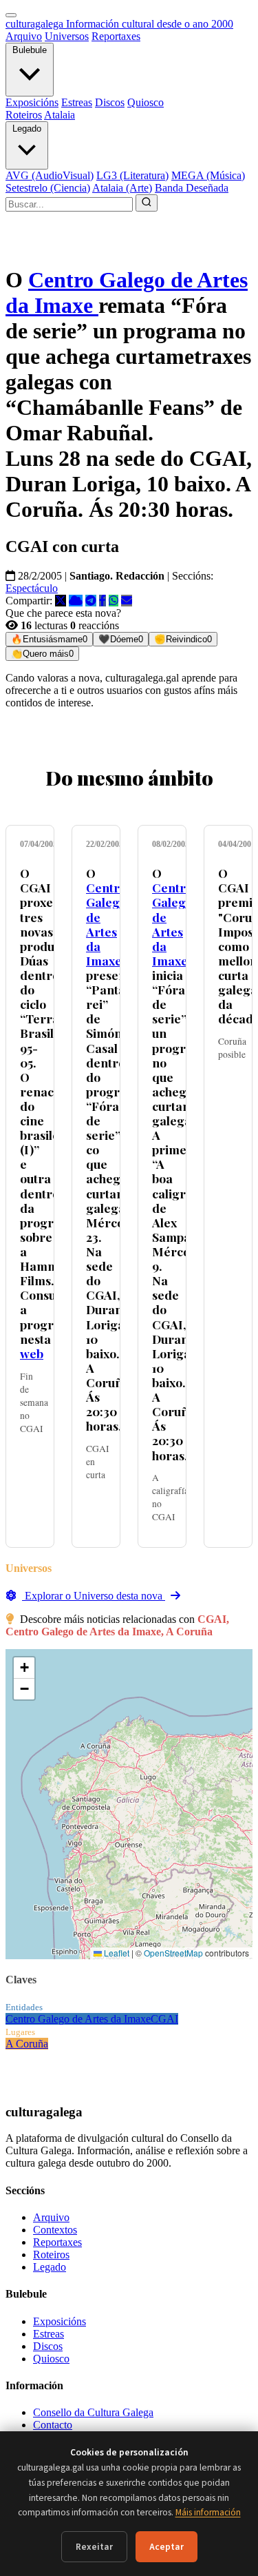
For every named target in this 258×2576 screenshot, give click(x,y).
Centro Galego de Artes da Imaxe (106, 924)
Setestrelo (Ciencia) (48, 188)
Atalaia (60, 115)
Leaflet (116, 1953)
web (32, 1353)
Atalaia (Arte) (122, 188)
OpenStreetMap (173, 1953)
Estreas (77, 102)
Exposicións (32, 102)
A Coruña (27, 2044)
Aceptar (166, 2547)
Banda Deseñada (192, 188)
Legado (27, 129)
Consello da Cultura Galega (93, 2412)
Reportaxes (116, 36)
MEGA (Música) (208, 175)
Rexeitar (94, 2547)
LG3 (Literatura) (132, 175)
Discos (110, 102)
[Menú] (11, 15)
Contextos (55, 2230)
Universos (67, 36)
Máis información (208, 2512)
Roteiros (24, 115)
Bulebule (30, 50)
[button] (24, 1668)
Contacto (53, 2425)
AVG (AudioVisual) (50, 175)
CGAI (164, 2019)
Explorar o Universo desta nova (94, 1596)
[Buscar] (147, 203)
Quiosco (146, 102)
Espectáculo (32, 588)
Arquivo (24, 36)
